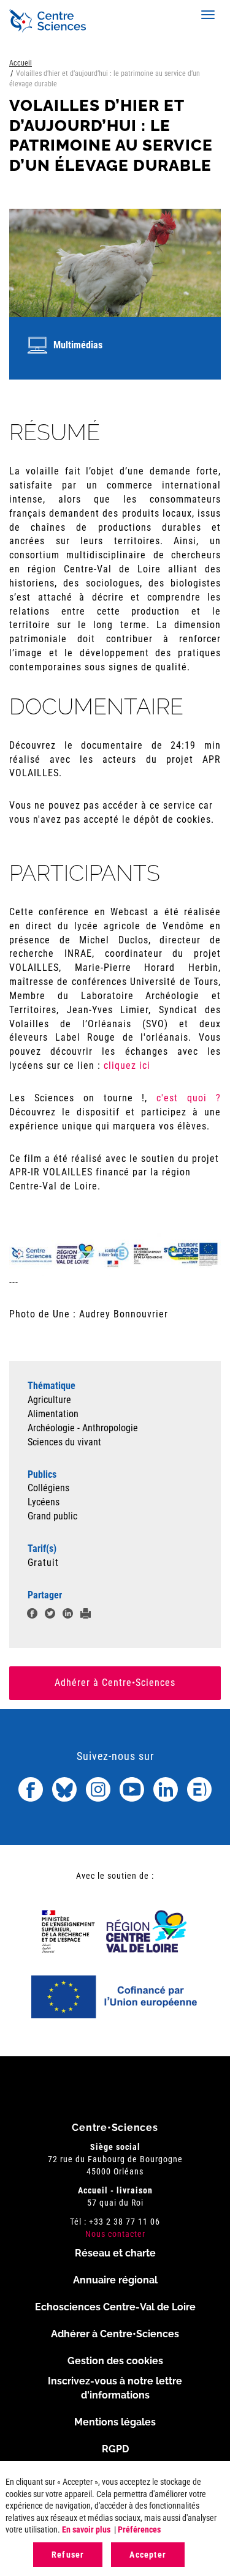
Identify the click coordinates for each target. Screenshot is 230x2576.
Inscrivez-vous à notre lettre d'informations (115, 2388)
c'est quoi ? (189, 1098)
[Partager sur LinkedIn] (68, 1615)
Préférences (139, 2529)
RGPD (115, 2449)
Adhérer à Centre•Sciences (115, 1683)
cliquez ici (127, 1065)
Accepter (148, 2555)
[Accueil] (48, 21)
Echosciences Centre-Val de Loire (115, 2307)
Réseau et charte (115, 2253)
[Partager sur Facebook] (32, 1615)
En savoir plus (86, 2529)
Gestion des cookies (115, 2361)
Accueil (21, 63)
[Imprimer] (86, 1615)
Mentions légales (115, 2422)
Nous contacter (115, 2234)
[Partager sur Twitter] (50, 1615)
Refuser (68, 2555)
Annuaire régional (115, 2280)
